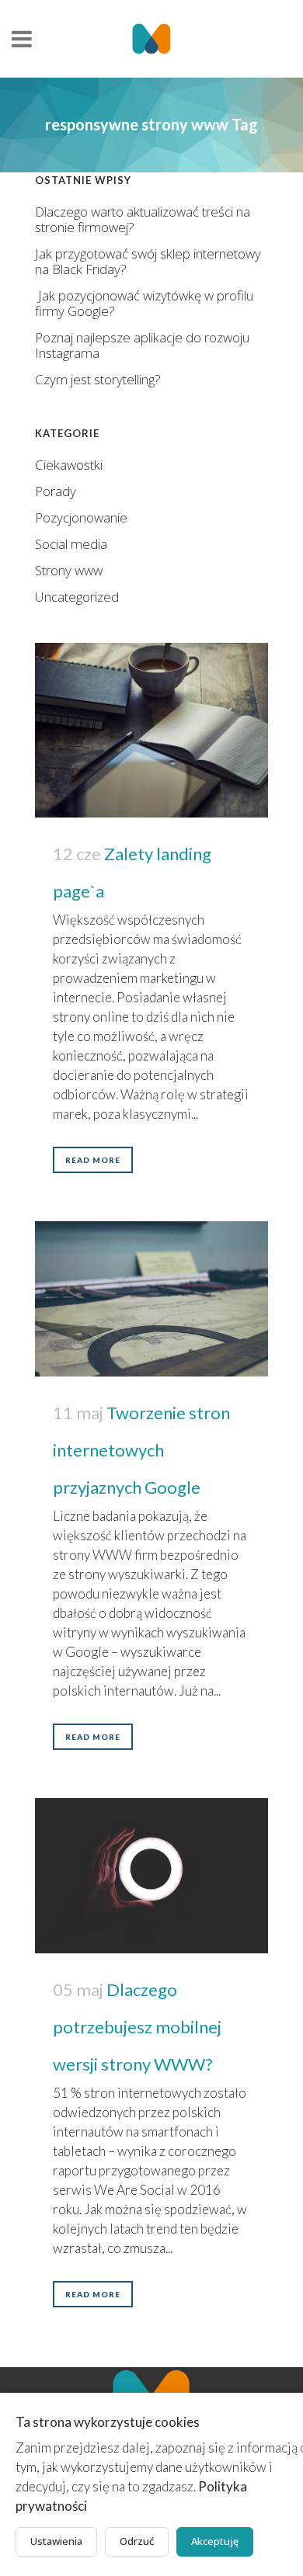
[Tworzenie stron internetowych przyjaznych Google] (151, 1299)
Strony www (69, 570)
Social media (71, 544)
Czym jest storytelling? (98, 379)
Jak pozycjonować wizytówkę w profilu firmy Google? (144, 303)
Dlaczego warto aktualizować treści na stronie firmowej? (143, 219)
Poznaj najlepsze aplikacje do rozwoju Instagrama (142, 345)
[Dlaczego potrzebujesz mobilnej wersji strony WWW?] (151, 1876)
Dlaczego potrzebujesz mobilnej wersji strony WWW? (137, 2027)
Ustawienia (56, 2541)
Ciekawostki (69, 465)
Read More (93, 1160)
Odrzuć (137, 2541)
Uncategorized (77, 597)
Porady (56, 491)
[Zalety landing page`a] (151, 730)
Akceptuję (215, 2541)
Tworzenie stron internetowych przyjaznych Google (141, 1450)
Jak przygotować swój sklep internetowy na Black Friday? (148, 261)
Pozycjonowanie (81, 517)
